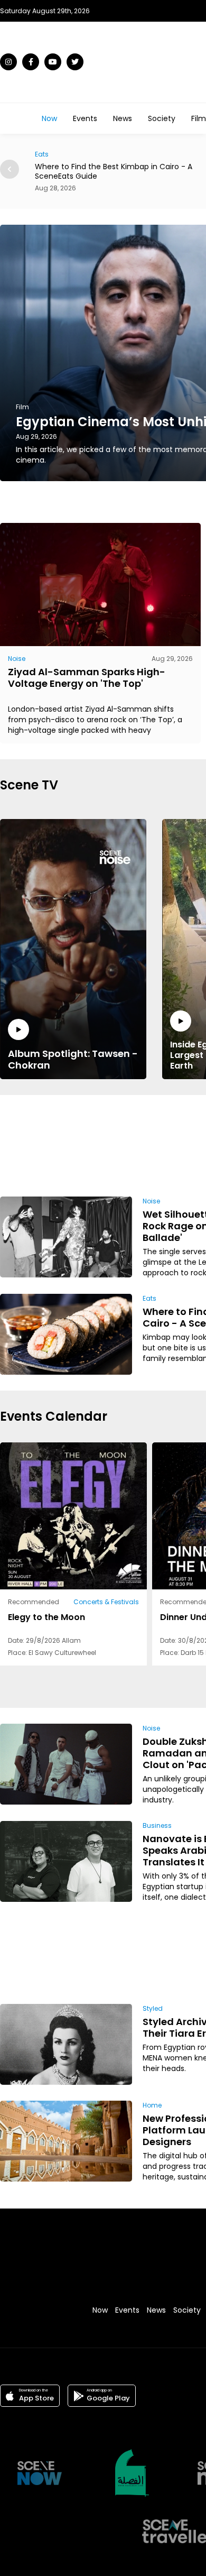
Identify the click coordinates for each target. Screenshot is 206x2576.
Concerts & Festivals (106, 1602)
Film (199, 118)
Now (49, 118)
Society (162, 118)
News (123, 118)
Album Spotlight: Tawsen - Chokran (73, 1059)
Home (152, 2105)
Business (157, 1825)
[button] (10, 169)
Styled (153, 2008)
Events (85, 118)
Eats (149, 1298)
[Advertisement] (165, 1144)
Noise (17, 659)
